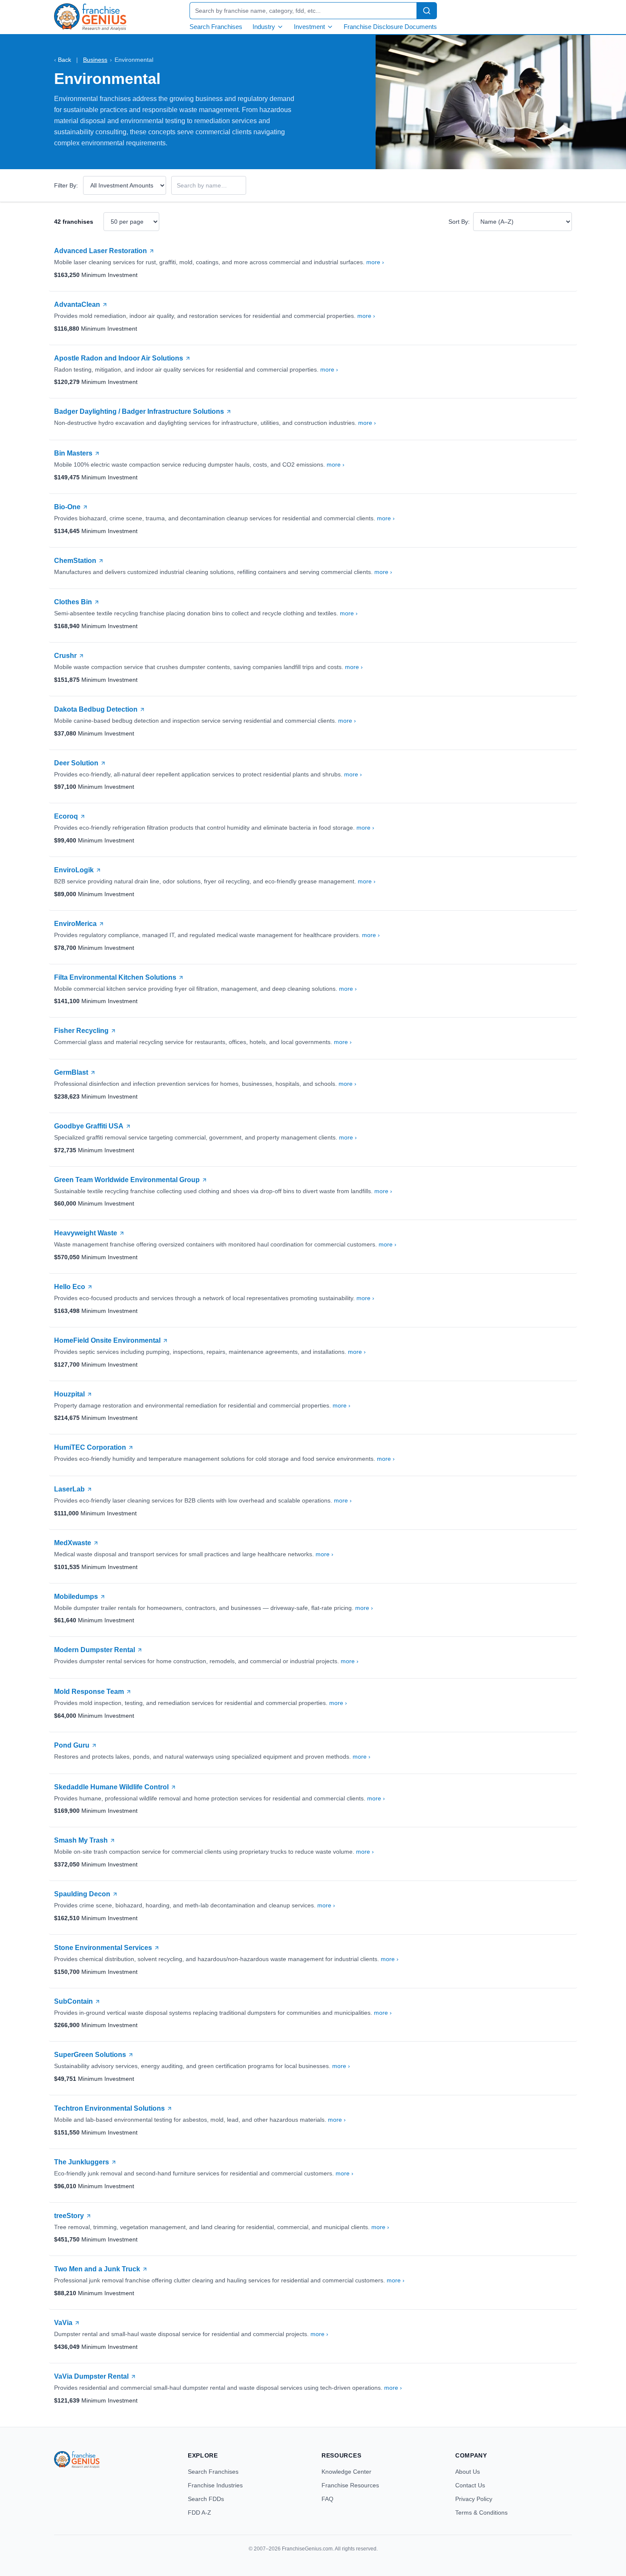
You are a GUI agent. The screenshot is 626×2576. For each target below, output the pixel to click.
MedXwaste (73, 1543)
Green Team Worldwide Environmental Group (127, 1180)
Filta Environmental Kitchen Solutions (115, 977)
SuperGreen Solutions (90, 2055)
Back (63, 60)
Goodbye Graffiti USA (89, 1126)
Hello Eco (70, 1287)
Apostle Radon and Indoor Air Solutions (119, 358)
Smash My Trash (81, 1840)
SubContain (73, 2001)
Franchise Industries (215, 2485)
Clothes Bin (73, 602)
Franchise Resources (350, 2485)
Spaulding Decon (82, 1894)
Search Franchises (216, 27)
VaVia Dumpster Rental (91, 2376)
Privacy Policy (474, 2499)
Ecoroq (66, 816)
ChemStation (75, 561)
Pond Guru (72, 1745)
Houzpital (69, 1394)
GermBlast (71, 1072)
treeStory (69, 2216)
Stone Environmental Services (103, 1948)
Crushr (65, 656)
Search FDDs (206, 2499)
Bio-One (67, 507)
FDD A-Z (200, 2513)
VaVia (63, 2323)
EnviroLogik (74, 870)
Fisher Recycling (81, 1031)
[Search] (427, 11)
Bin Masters (73, 453)
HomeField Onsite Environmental (107, 1340)
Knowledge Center (346, 2472)
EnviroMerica (75, 924)
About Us (468, 2472)
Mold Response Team (89, 1692)
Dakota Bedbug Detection (96, 709)
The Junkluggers (82, 2162)
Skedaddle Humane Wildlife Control (111, 1787)
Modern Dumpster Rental (95, 1650)
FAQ (327, 2499)
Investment (309, 27)
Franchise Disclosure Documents (390, 27)
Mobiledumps (76, 1597)
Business (95, 60)
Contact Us (470, 2485)
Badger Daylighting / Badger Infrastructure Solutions (139, 411)
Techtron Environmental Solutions (109, 2108)
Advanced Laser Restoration (101, 251)
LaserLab (69, 1489)
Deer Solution (76, 763)
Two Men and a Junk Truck (97, 2269)
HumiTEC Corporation (90, 1447)
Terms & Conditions (481, 2513)
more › (375, 262)
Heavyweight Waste (86, 1233)
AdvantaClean (77, 304)
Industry (264, 27)
